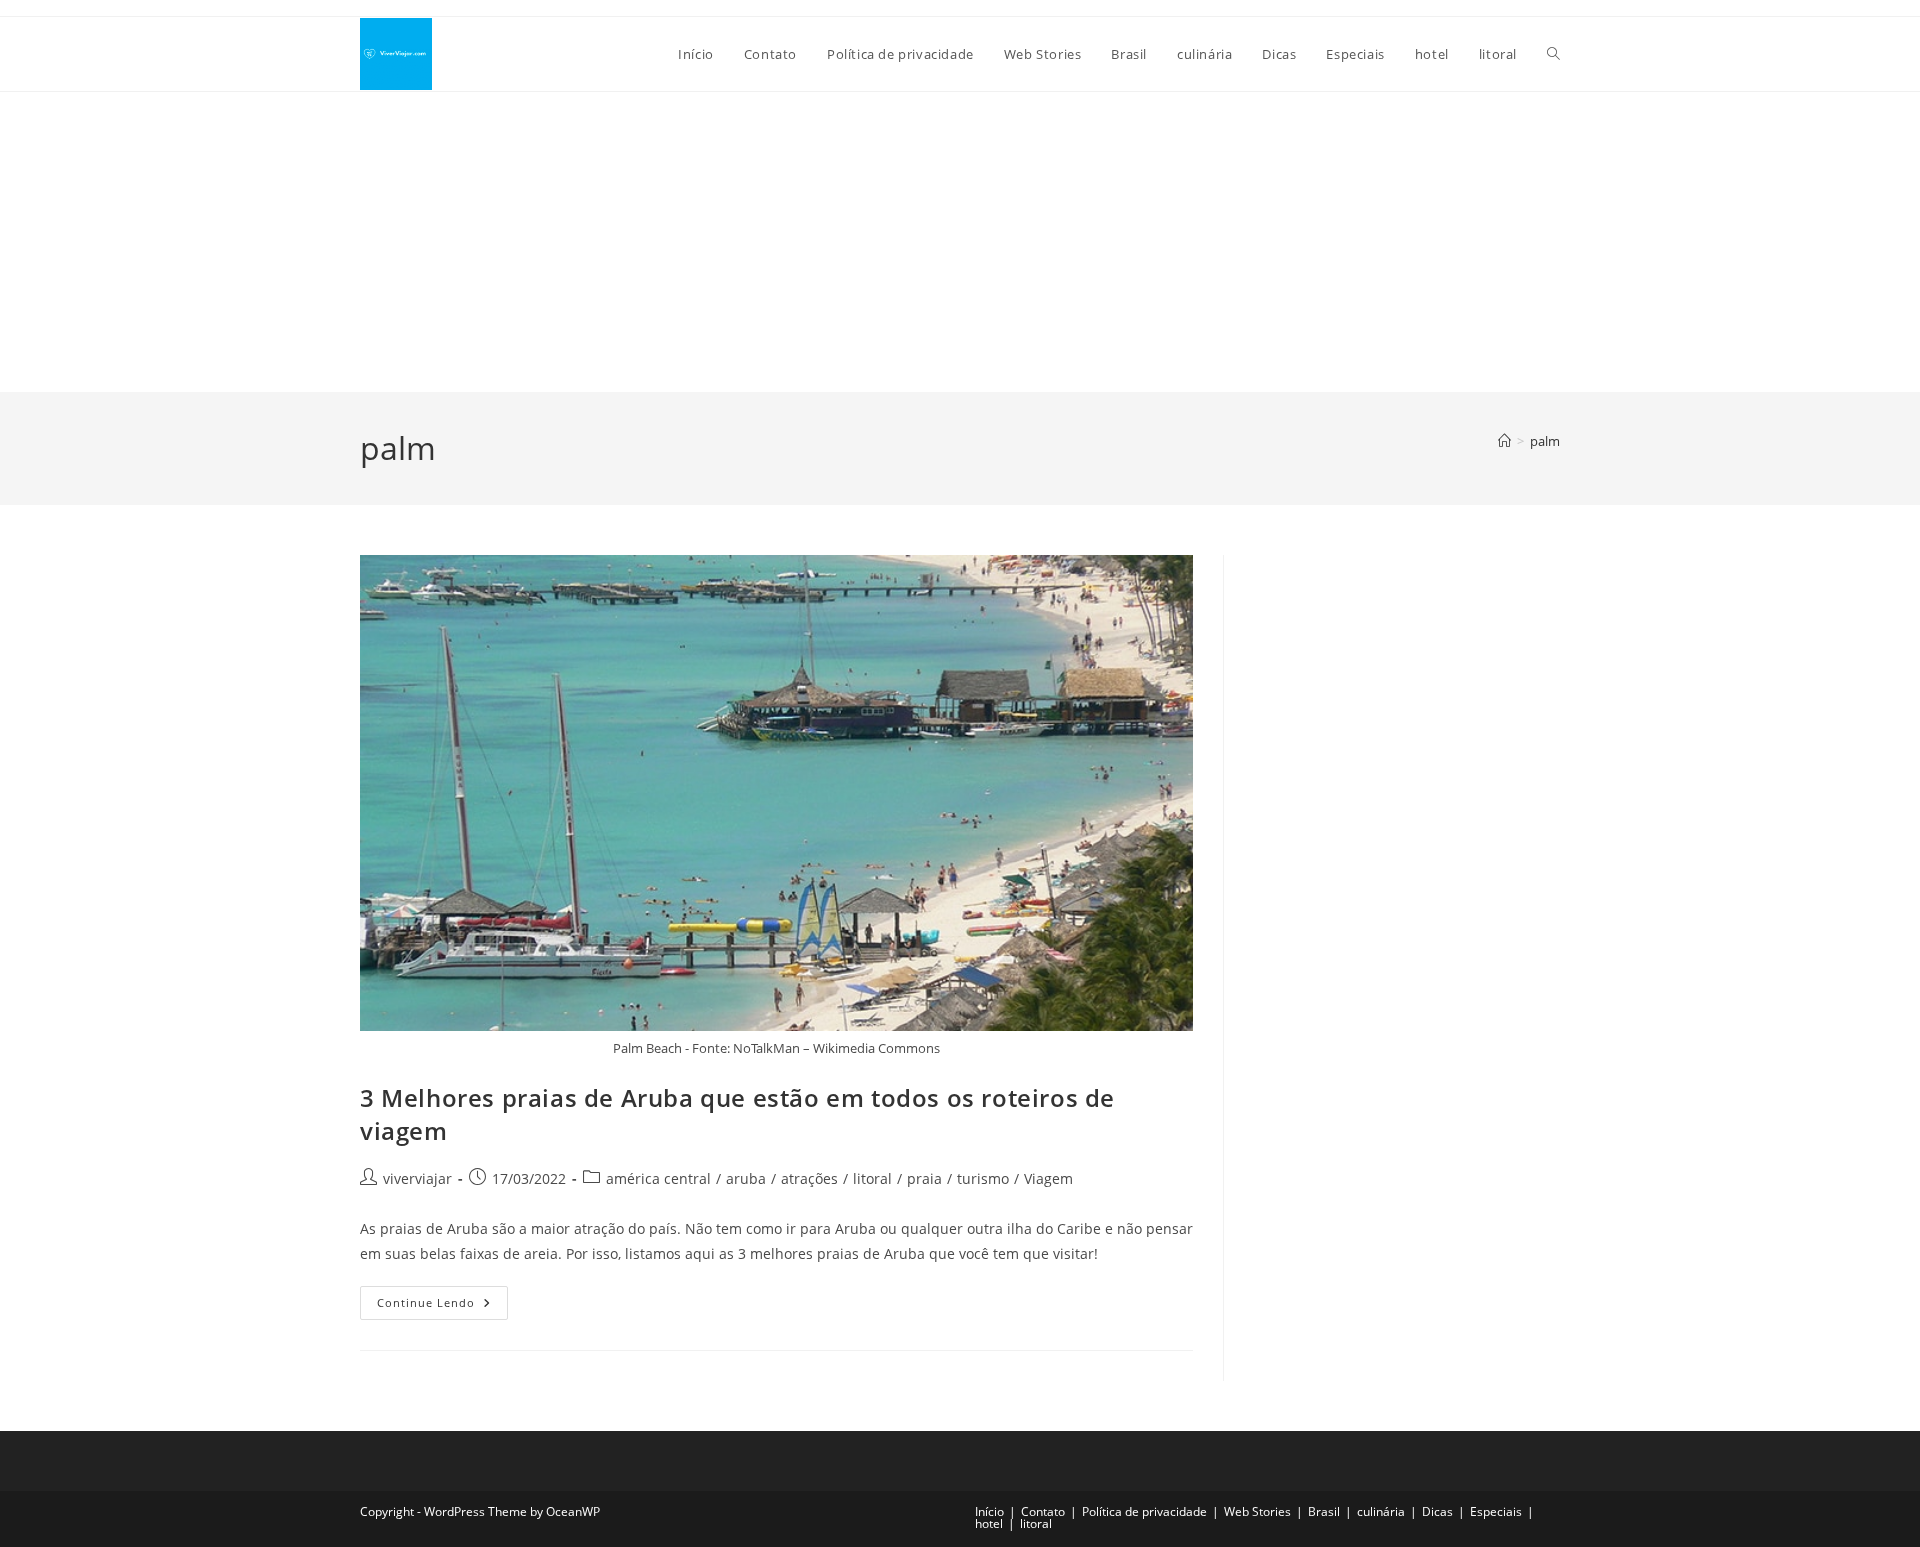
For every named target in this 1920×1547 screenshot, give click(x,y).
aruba (746, 1178)
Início (989, 1511)
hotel (989, 1523)
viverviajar (417, 1178)
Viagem (1048, 1178)
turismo (983, 1178)
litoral (872, 1178)
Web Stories (1257, 1511)
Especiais (1496, 1511)
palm (1545, 441)
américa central (658, 1178)
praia (924, 1178)
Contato (1043, 1511)
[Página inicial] (1504, 441)
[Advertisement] (960, 242)
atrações (809, 1178)
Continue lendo (442, 1306)
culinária (1381, 1511)
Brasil (1324, 1511)
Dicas (1437, 1511)
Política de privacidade (1144, 1511)
